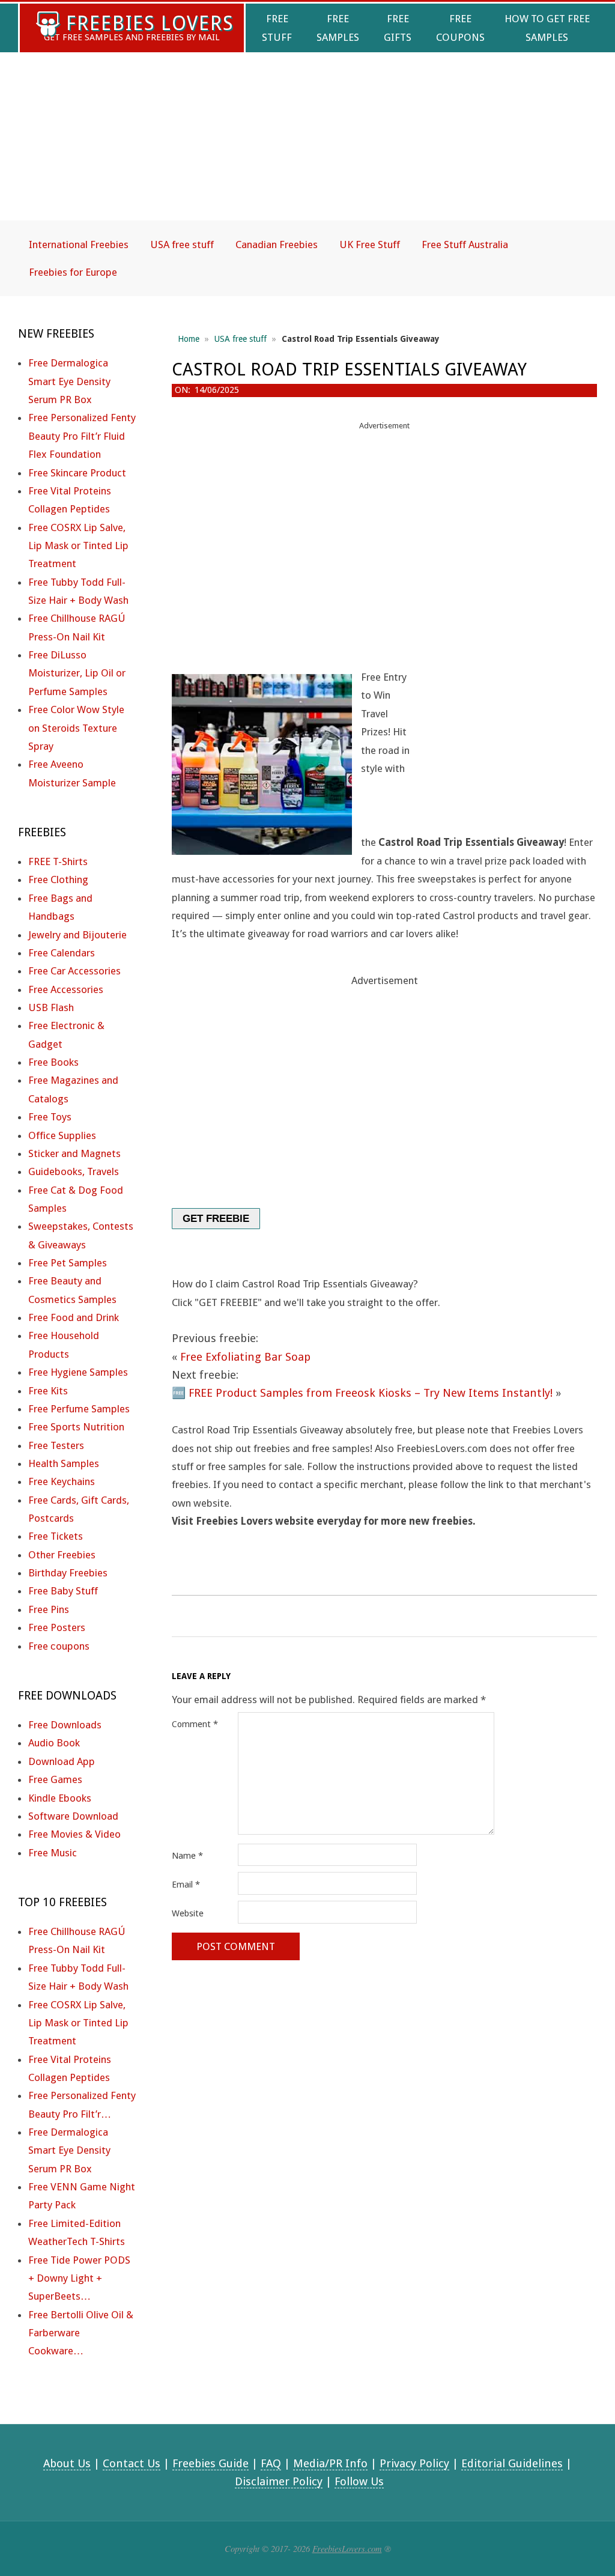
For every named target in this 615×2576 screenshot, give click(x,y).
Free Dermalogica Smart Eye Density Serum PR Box (69, 381)
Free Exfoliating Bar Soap (245, 1357)
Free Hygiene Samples (78, 1372)
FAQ (271, 2463)
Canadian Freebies (277, 245)
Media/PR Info (330, 2463)
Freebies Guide (211, 2463)
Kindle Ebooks (60, 1798)
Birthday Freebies (68, 1573)
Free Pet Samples (68, 1263)
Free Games (55, 1779)
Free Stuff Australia (465, 245)
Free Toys (50, 1117)
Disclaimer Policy (279, 2481)
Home (189, 339)
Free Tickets (56, 1536)
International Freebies (79, 245)
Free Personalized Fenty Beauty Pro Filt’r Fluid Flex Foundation (82, 436)
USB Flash (51, 1007)
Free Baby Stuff (63, 1591)
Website (188, 1913)
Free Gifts (398, 28)
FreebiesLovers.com (347, 2548)
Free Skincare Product (77, 473)
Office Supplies (62, 1135)
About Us (67, 2463)
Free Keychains (62, 1481)
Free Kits (48, 1391)
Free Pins (49, 1609)
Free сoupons (59, 1646)
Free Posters (57, 1627)
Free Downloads (65, 1725)
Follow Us (359, 2481)
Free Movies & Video (74, 1834)
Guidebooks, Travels (74, 1171)
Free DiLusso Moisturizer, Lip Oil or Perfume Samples (77, 673)
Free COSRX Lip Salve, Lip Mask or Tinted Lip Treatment (78, 546)
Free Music (53, 1853)
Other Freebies (62, 1555)
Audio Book (54, 1743)
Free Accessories (66, 989)
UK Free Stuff (370, 245)
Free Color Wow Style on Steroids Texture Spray (76, 728)
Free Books (53, 1062)
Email (186, 1885)
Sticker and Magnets (74, 1153)
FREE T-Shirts (58, 861)
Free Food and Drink (74, 1317)
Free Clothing (58, 879)
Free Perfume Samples (79, 1409)
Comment (195, 1724)
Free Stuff (277, 28)
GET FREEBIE (216, 1219)
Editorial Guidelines (512, 2463)
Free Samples (338, 28)
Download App (62, 1761)
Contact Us (132, 2463)
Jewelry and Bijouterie (77, 935)
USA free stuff (182, 245)
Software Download (73, 1816)
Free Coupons (460, 28)
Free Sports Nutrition (76, 1427)
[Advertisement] (307, 147)
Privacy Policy (414, 2463)
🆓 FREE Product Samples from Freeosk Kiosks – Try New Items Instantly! (362, 1393)
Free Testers (56, 1445)
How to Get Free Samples (547, 28)
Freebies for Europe (73, 272)
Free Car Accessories (74, 971)
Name (187, 1856)
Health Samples (64, 1463)
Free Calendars (62, 953)
